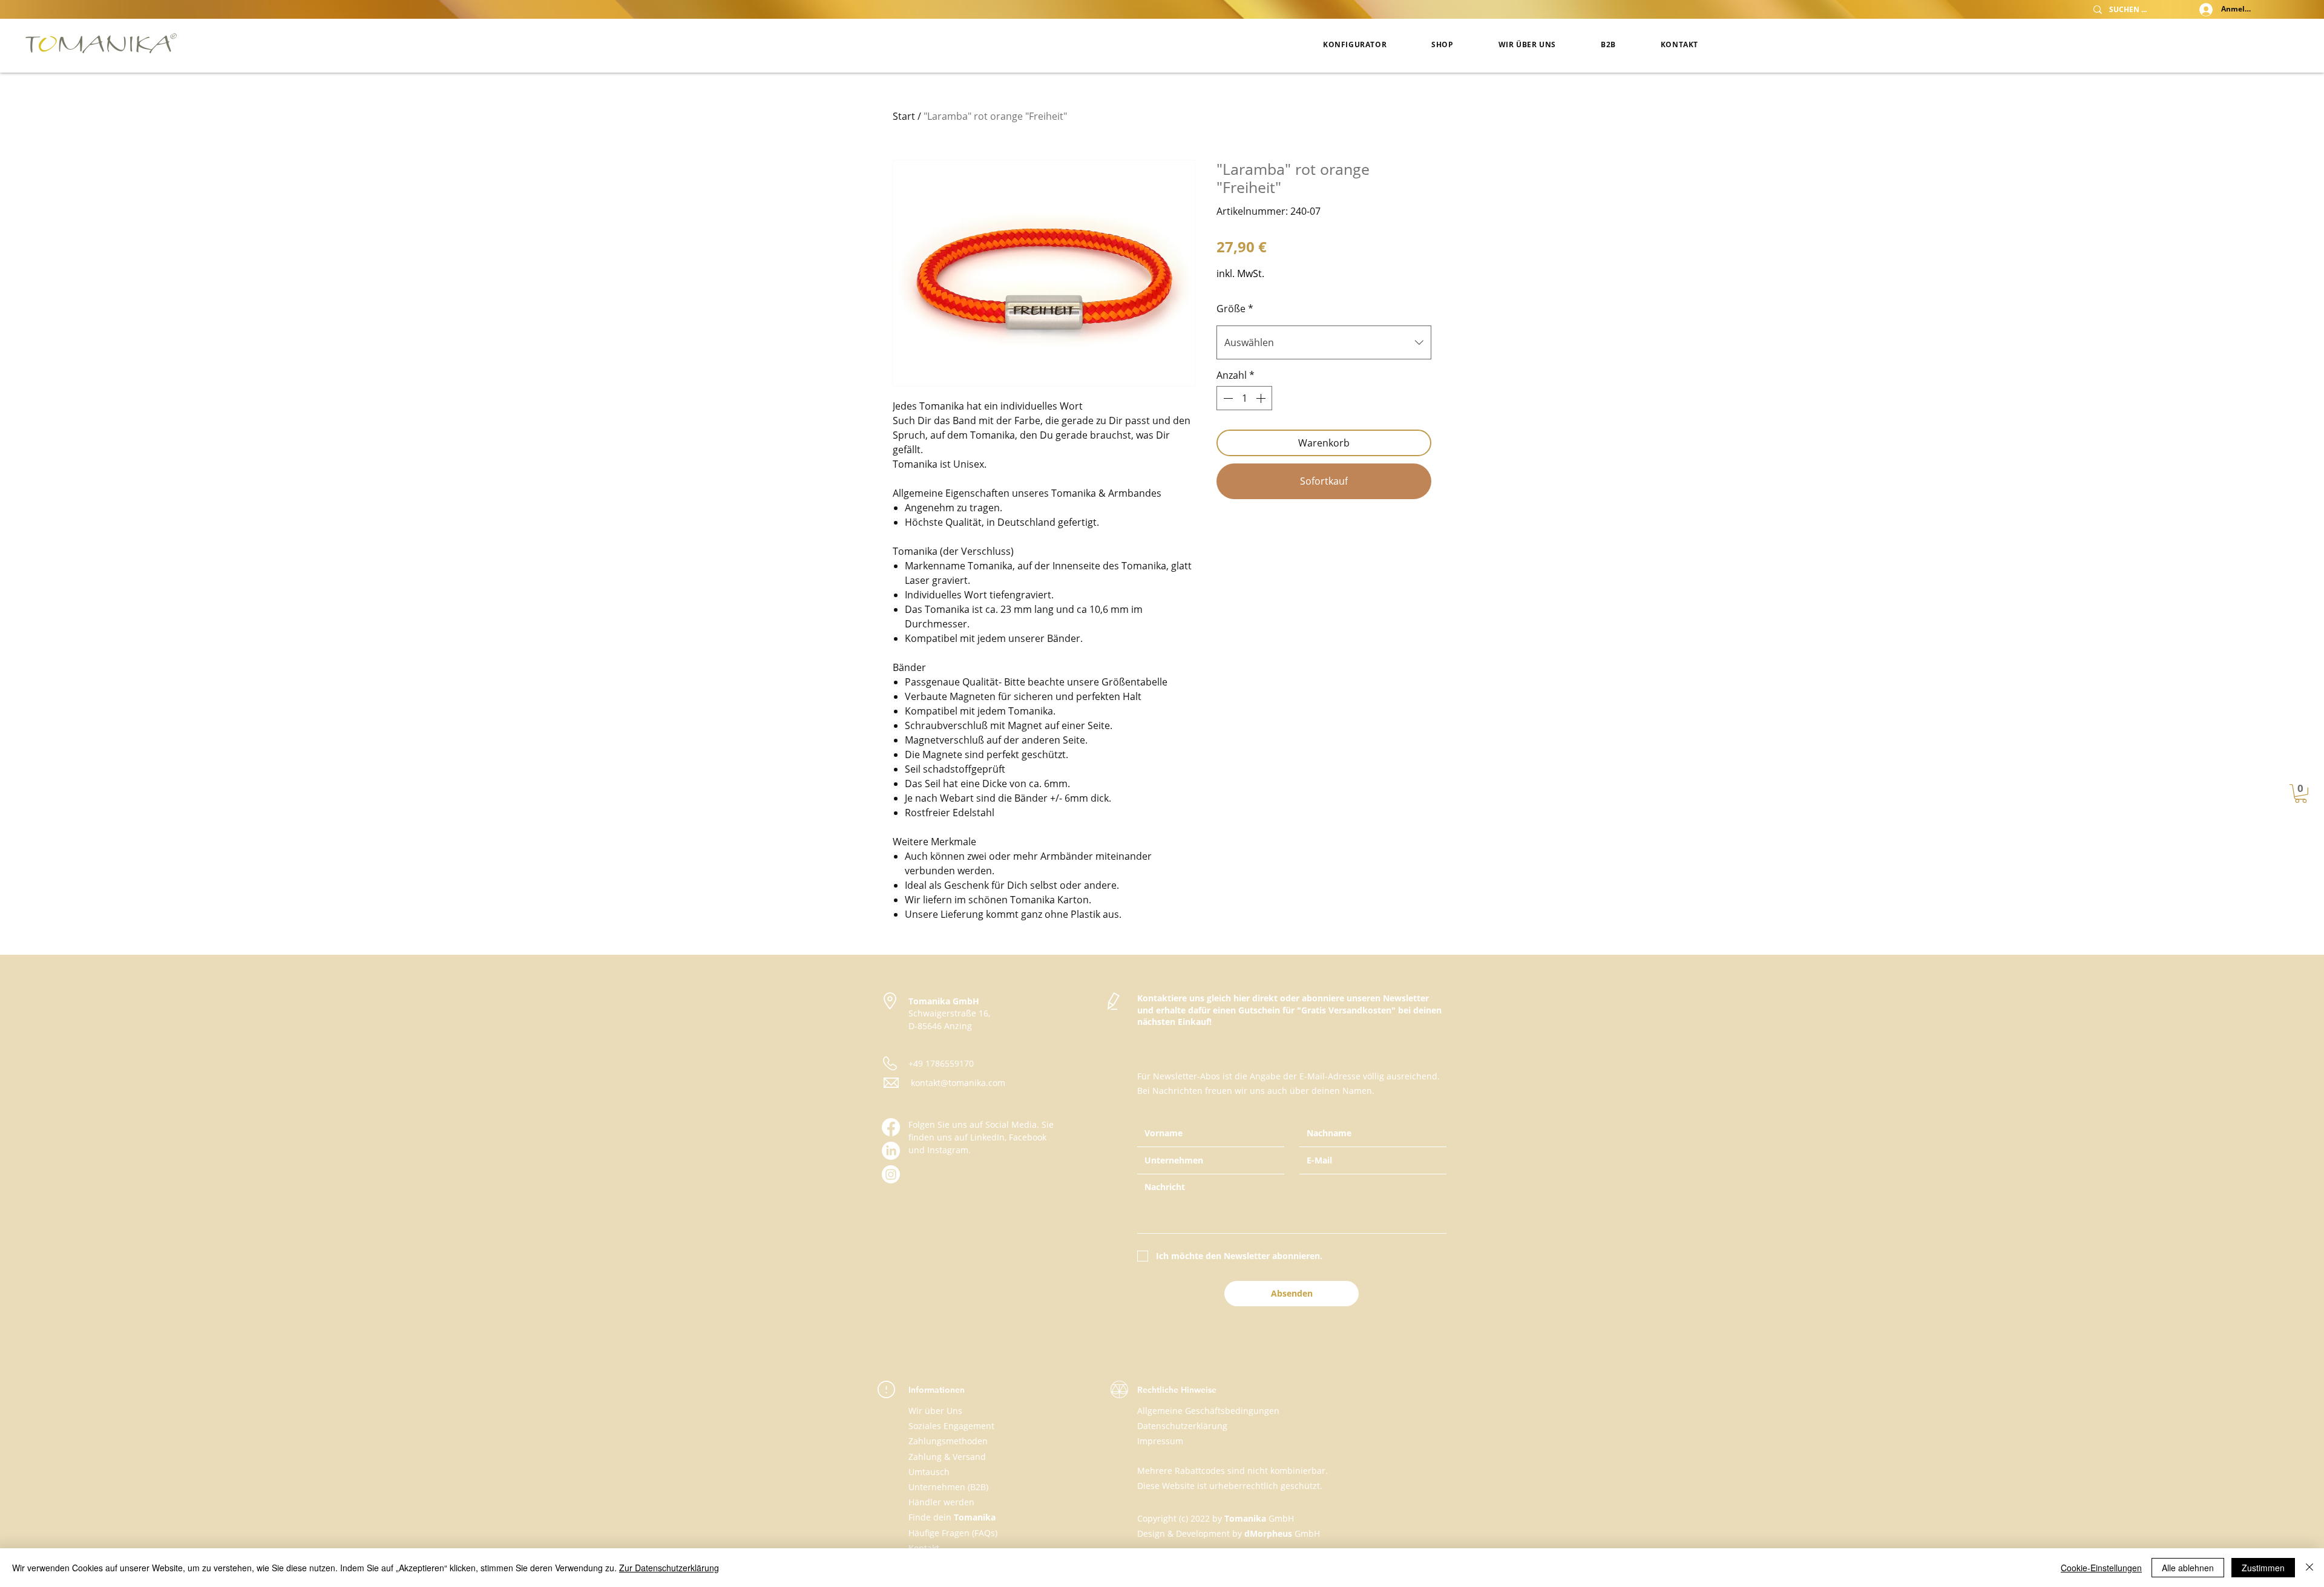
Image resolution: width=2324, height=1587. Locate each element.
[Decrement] (1227, 398)
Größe (1235, 309)
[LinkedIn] (891, 1151)
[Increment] (1262, 398)
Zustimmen (2263, 1568)
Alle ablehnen (2188, 1568)
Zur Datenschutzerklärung (669, 1568)
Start (904, 116)
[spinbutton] (1244, 398)
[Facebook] (891, 1127)
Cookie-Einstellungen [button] (2101, 1568)
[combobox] (1324, 342)
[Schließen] (2309, 1568)
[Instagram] (891, 1174)
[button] (2301, 793)
